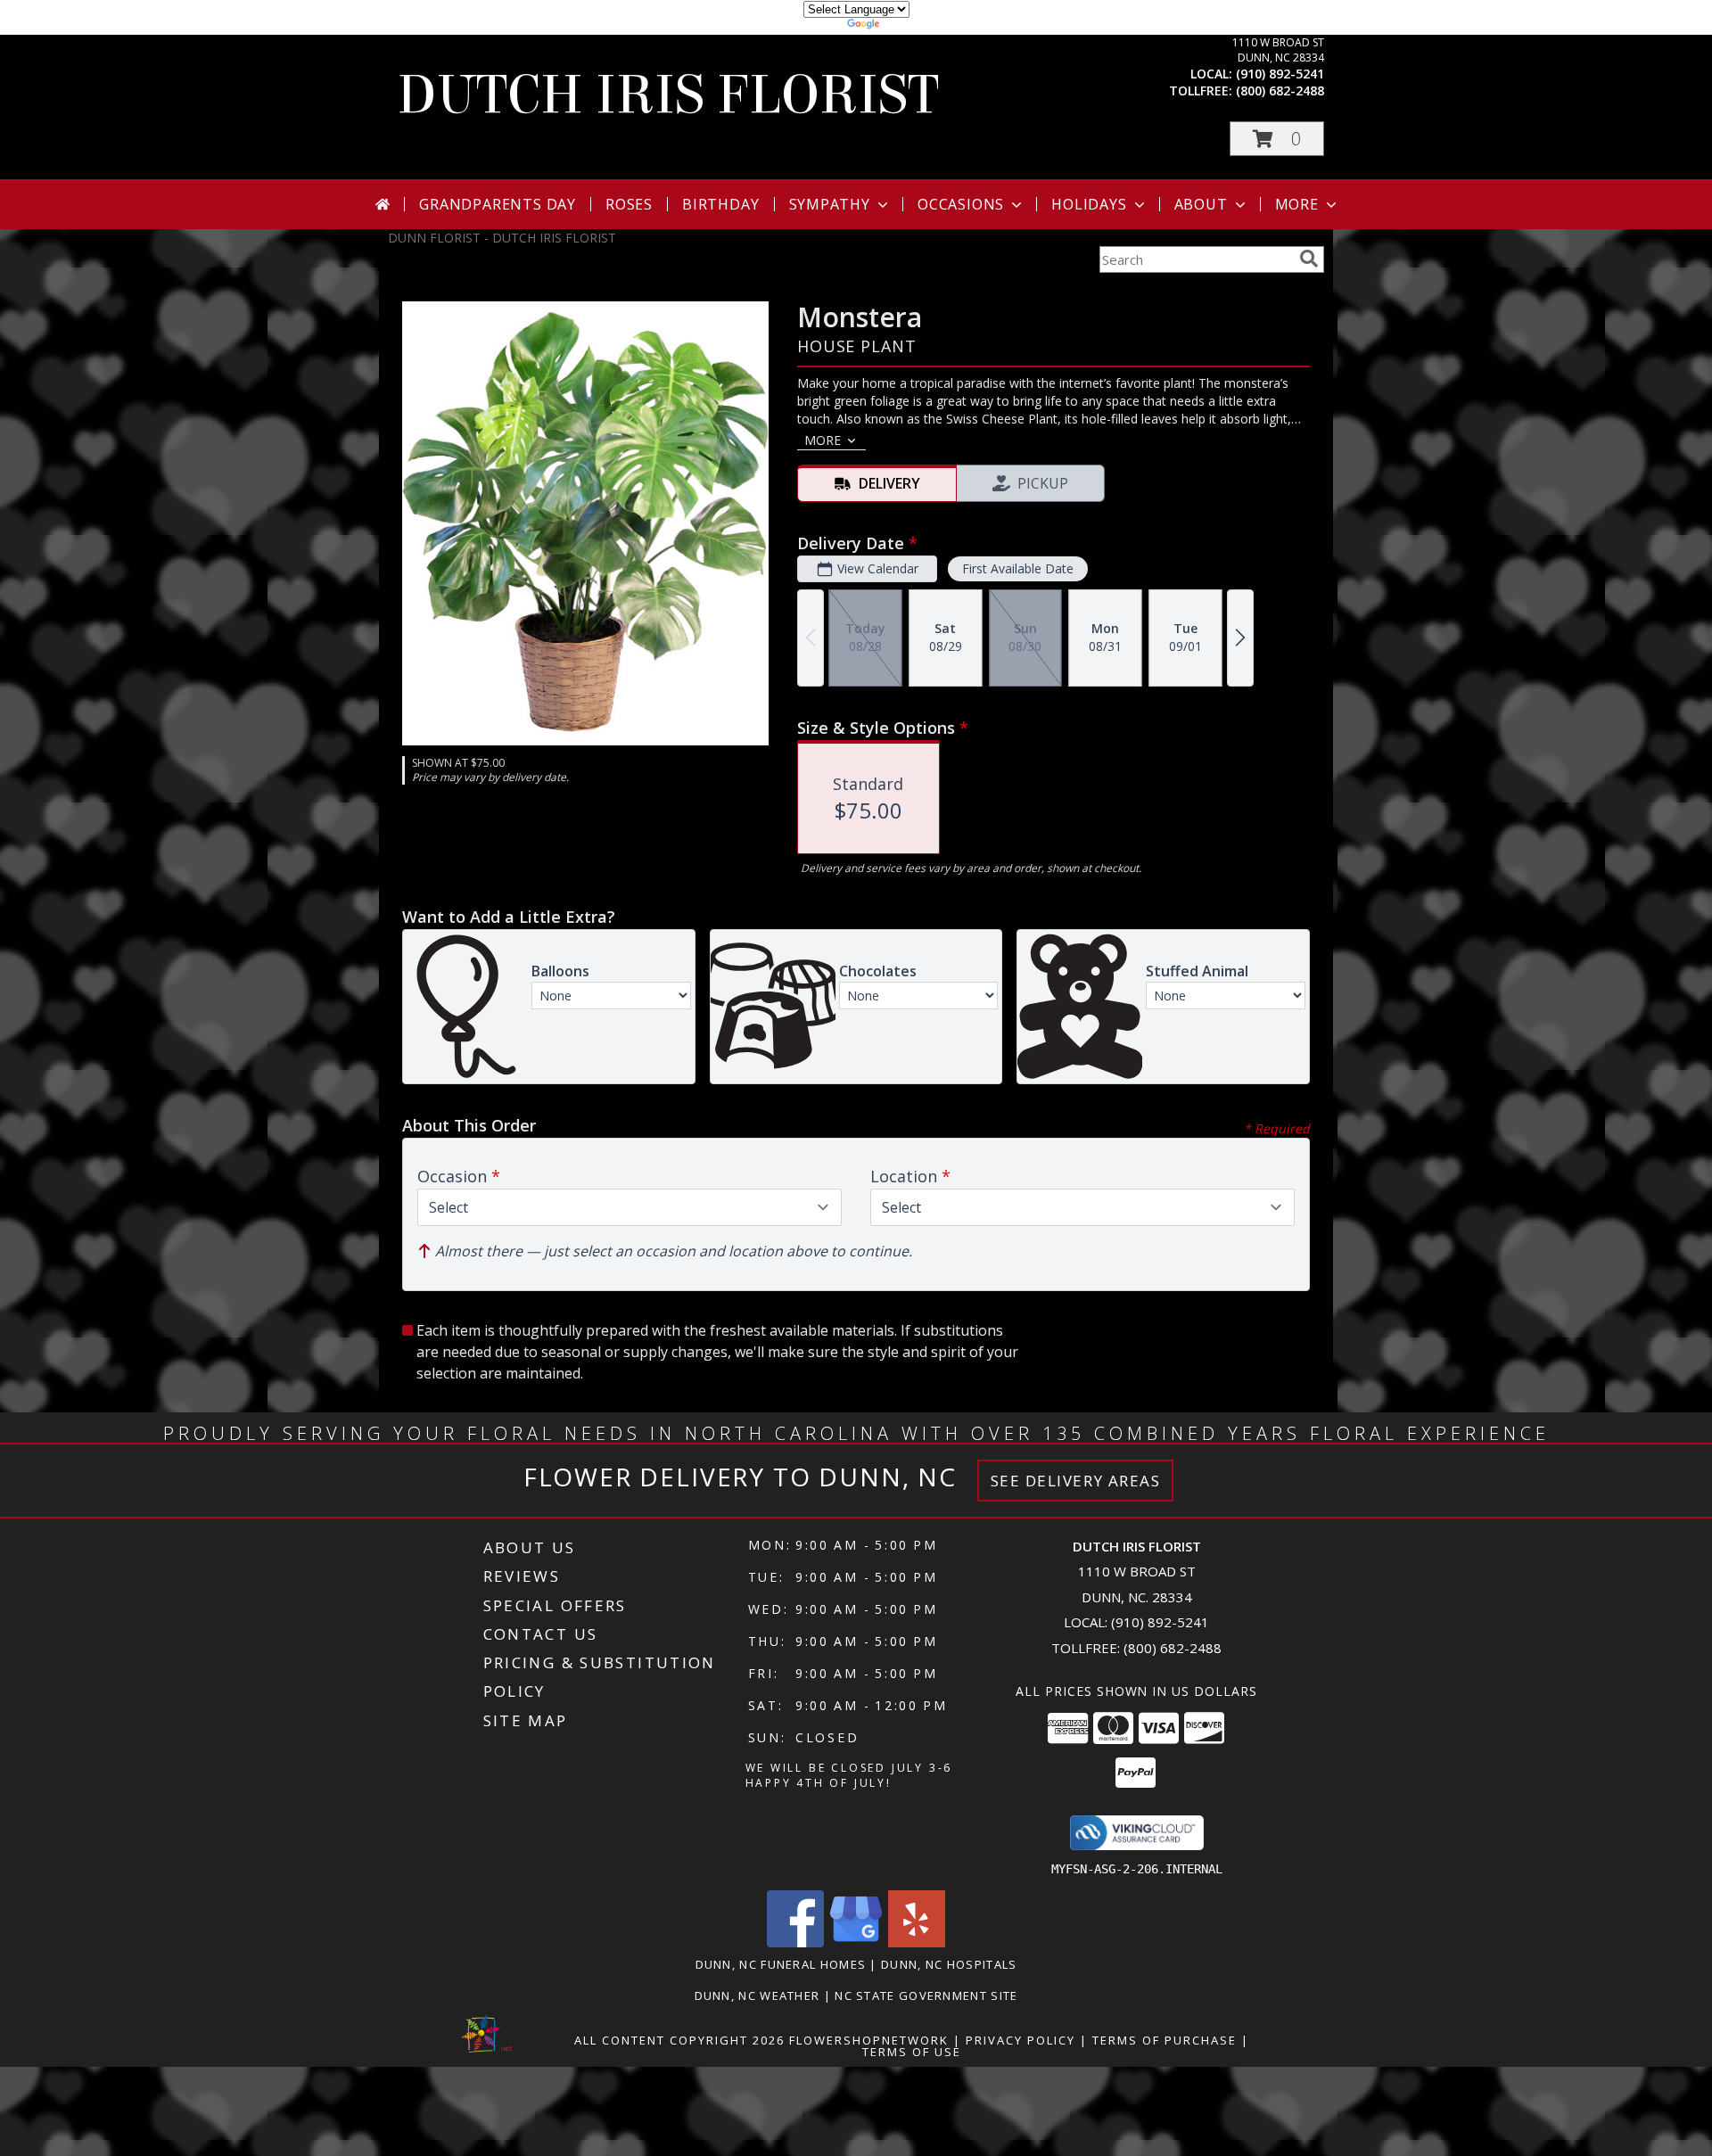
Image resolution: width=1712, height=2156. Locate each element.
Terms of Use (912, 2052)
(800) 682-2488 (1280, 91)
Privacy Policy (1021, 2040)
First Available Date (1018, 568)
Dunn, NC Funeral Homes (781, 1964)
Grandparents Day (498, 204)
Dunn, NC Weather (757, 1996)
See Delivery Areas (1076, 1481)
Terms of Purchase (1165, 2040)
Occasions (961, 204)
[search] (1309, 259)
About (1201, 204)
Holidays (1089, 204)
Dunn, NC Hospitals (949, 1964)
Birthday (720, 204)
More (1297, 204)
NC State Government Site (926, 1996)
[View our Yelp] (917, 1942)
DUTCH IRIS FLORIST (668, 95)
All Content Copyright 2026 (679, 2040)
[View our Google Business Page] (856, 1942)
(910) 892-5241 (1280, 74)
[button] (1277, 139)
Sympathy (830, 204)
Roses (629, 204)
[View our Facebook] (795, 1942)
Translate (910, 26)
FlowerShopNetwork (869, 2040)
